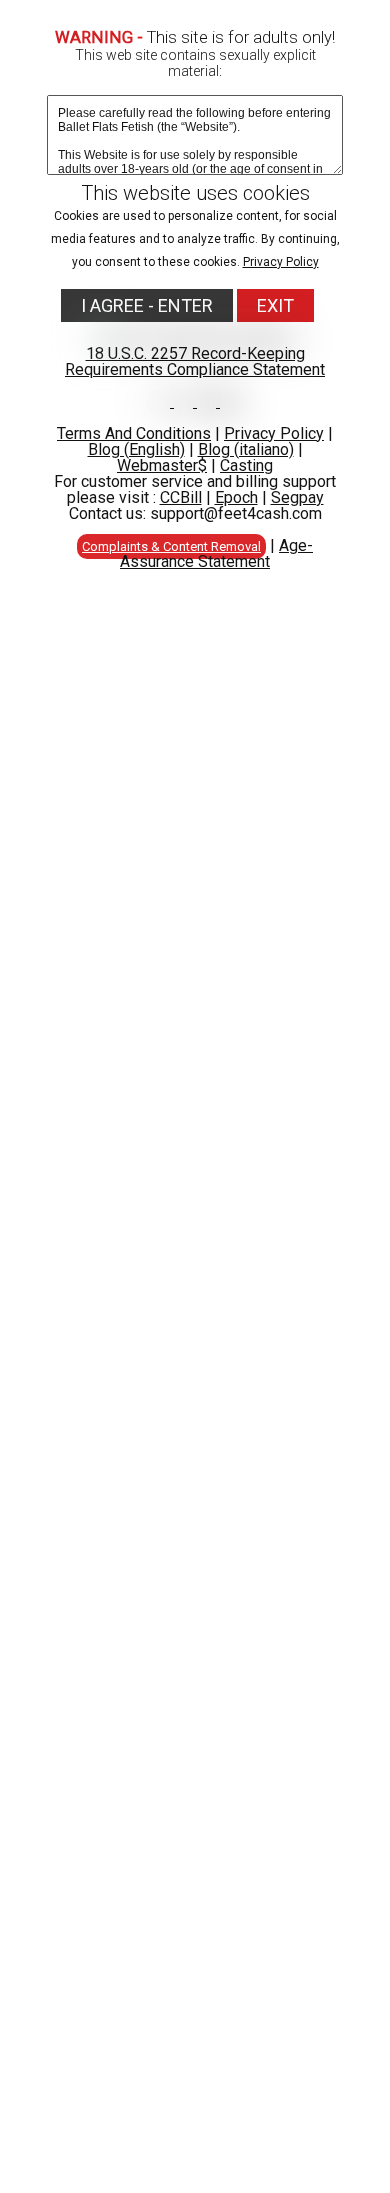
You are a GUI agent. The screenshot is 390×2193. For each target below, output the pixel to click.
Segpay (297, 497)
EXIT (275, 305)
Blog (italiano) (246, 449)
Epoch (236, 497)
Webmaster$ (162, 465)
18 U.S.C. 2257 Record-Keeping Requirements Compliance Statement (195, 361)
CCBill (181, 497)
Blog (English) (136, 449)
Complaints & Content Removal (171, 546)
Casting (246, 465)
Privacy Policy (281, 262)
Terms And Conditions (134, 433)
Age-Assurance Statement (216, 553)
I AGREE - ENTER (147, 305)
